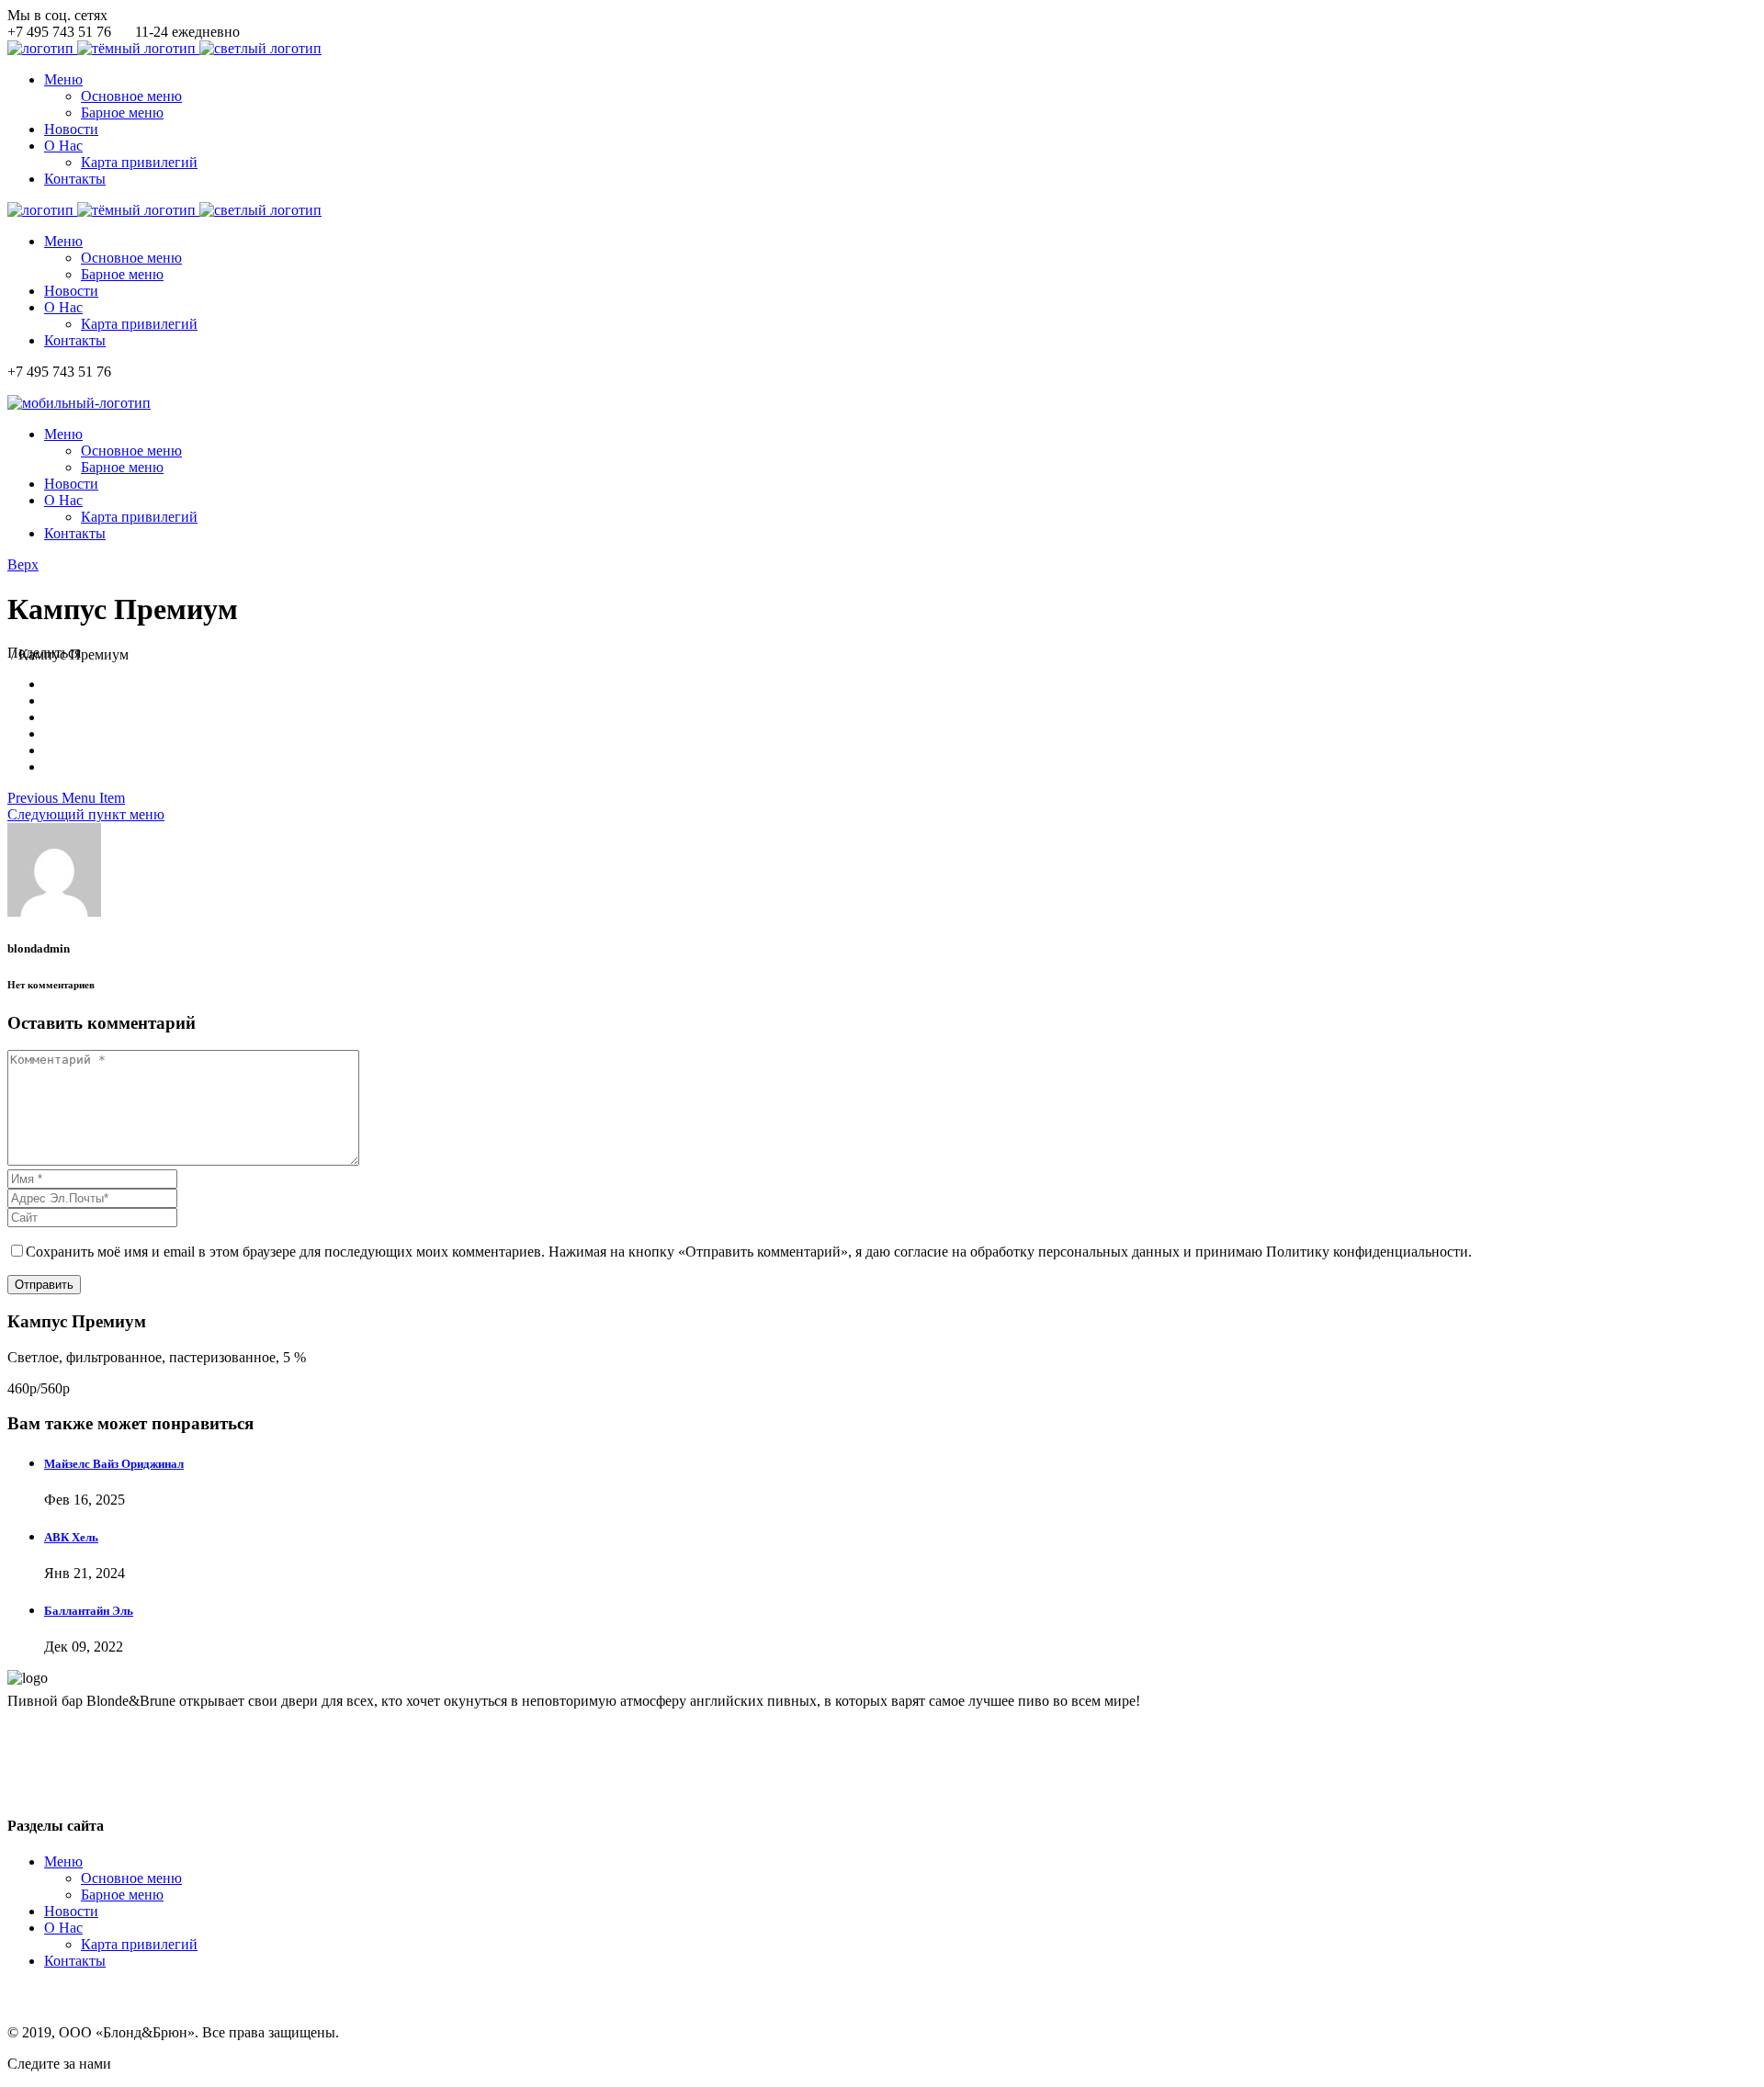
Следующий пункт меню (86, 814)
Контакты (75, 1961)
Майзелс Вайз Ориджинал (114, 1464)
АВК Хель (71, 1537)
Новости (71, 1911)
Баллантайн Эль (89, 1611)
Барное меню (122, 1895)
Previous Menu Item (66, 798)
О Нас (63, 1928)
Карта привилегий (139, 1944)
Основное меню (131, 1878)
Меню (63, 1861)
